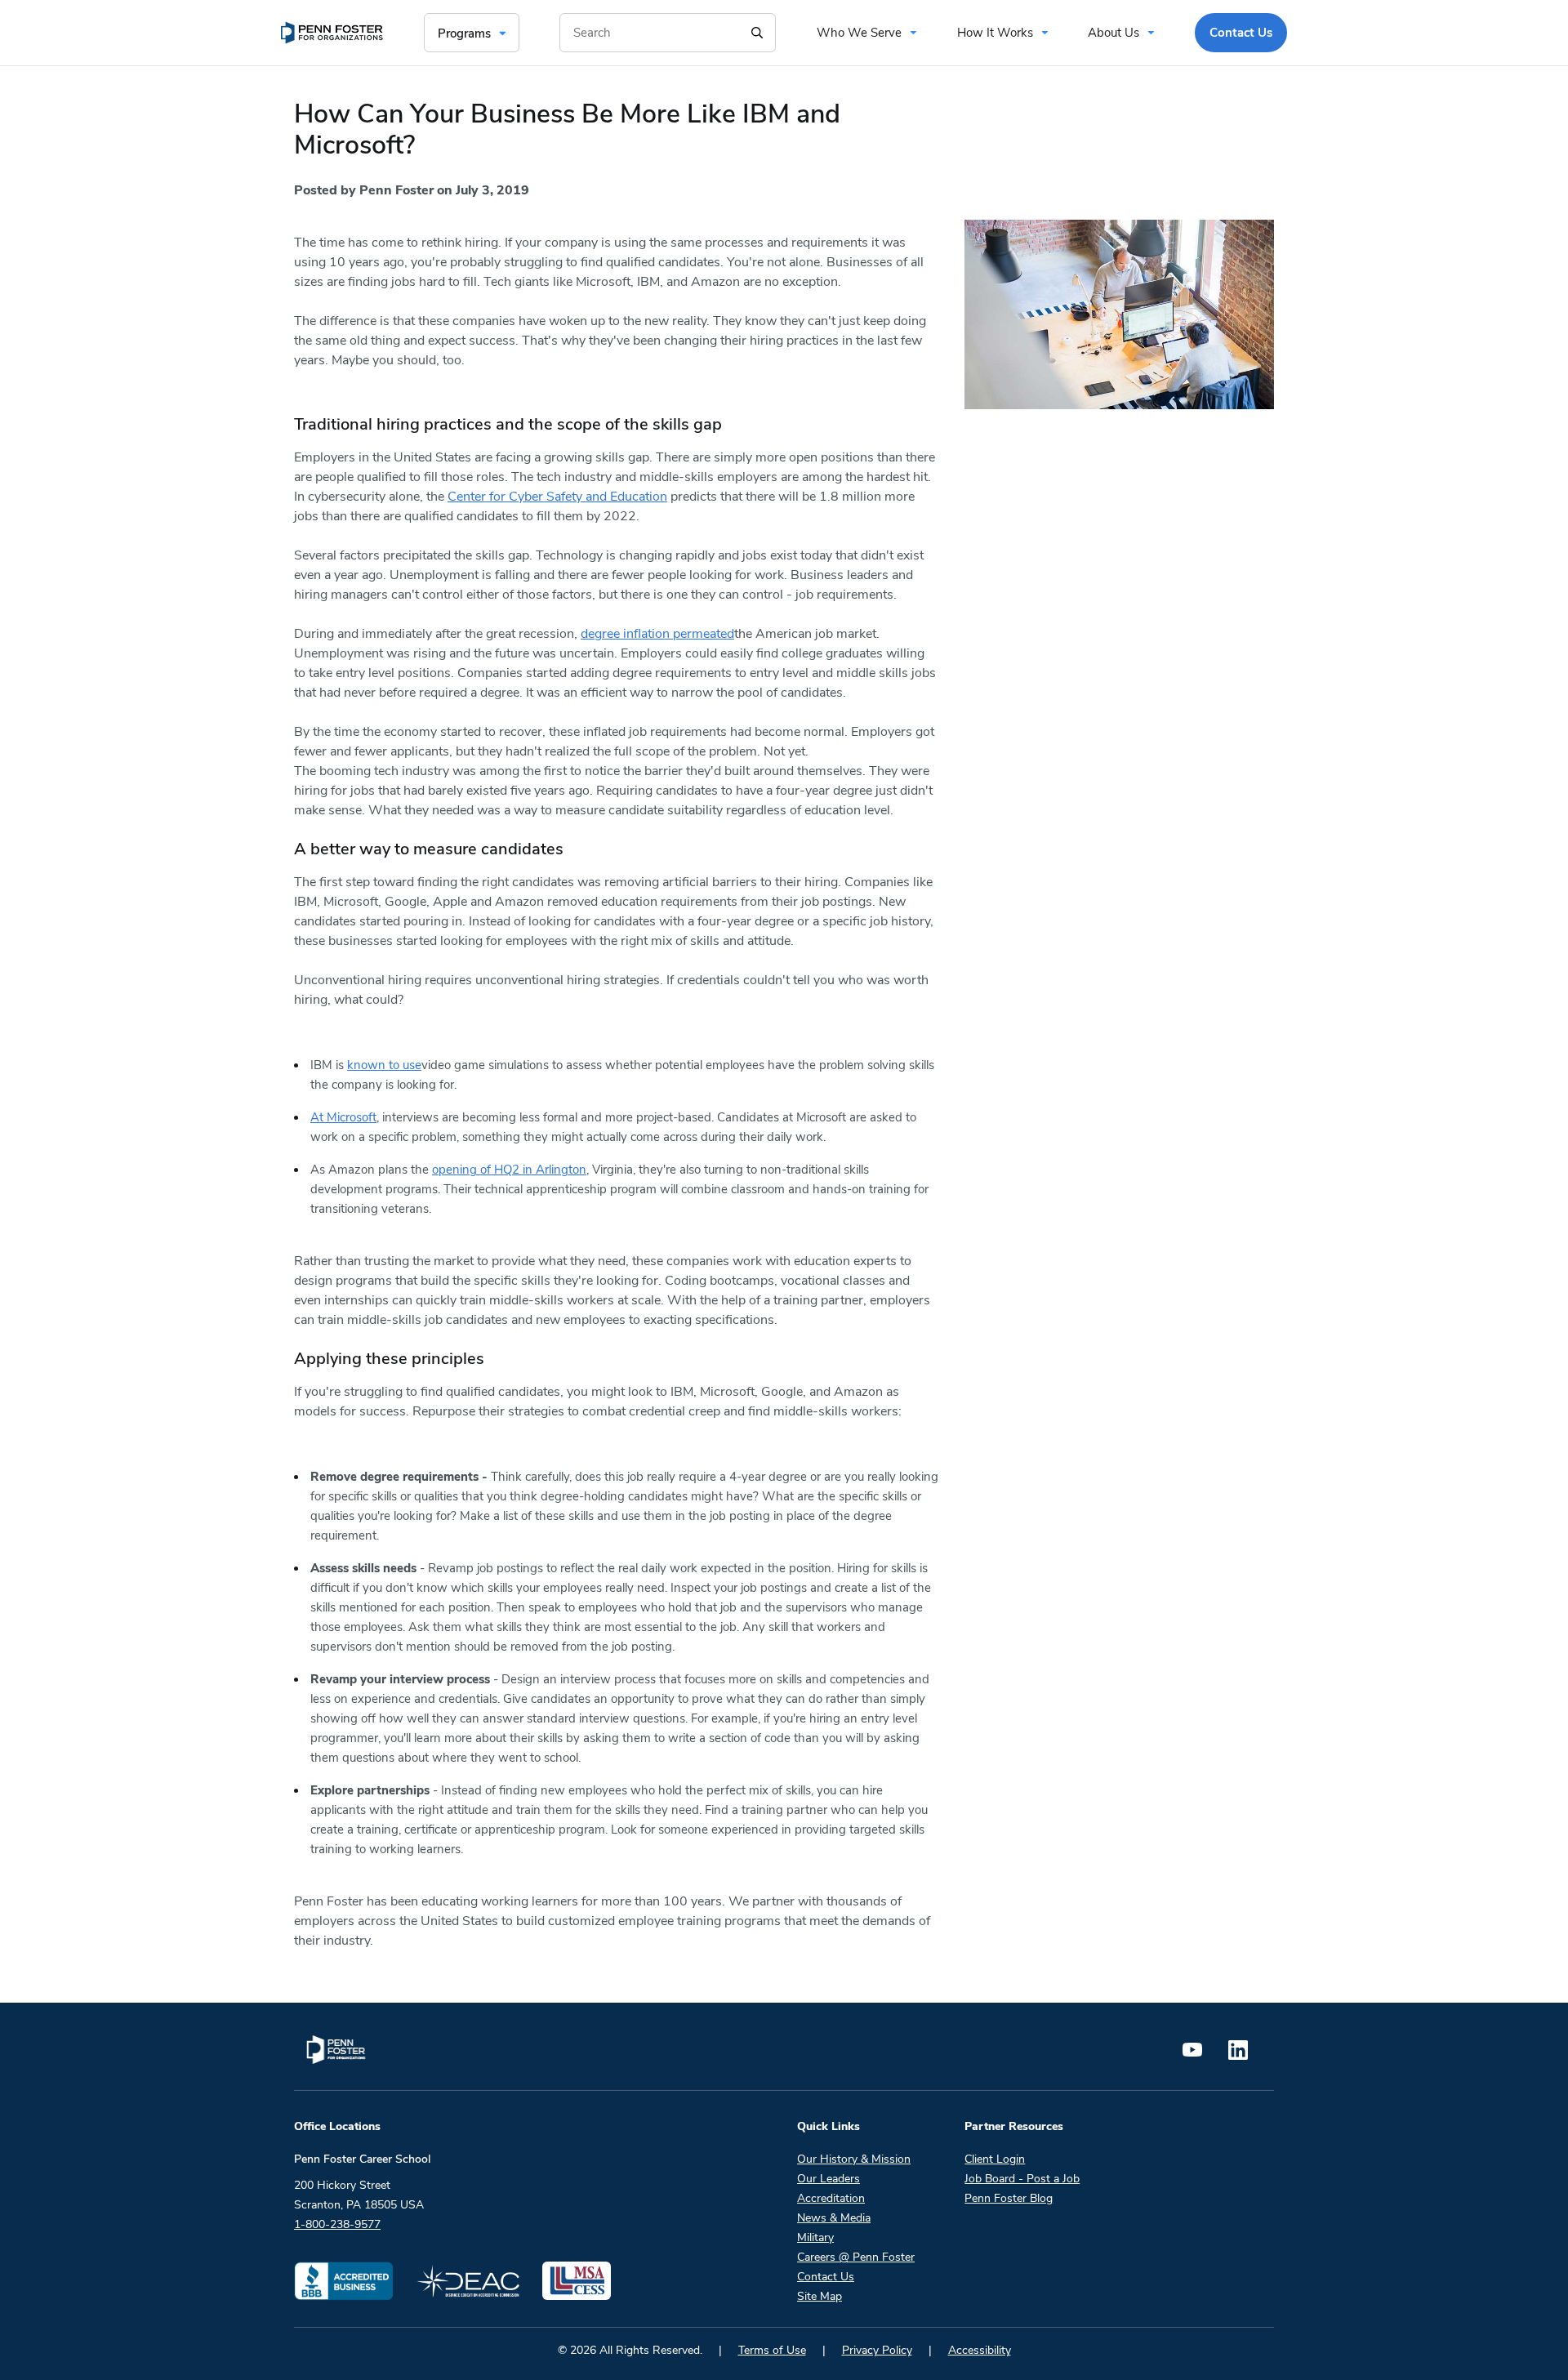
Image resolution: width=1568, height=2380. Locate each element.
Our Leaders (829, 2179)
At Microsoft (343, 1117)
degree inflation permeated (657, 634)
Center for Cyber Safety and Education (557, 497)
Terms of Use (772, 2350)
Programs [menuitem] (464, 33)
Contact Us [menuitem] (1241, 33)
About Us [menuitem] (1114, 33)
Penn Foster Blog (1009, 2198)
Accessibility (980, 2350)
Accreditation (831, 2198)
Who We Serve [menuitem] (859, 33)
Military (815, 2237)
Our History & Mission (854, 2159)
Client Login (995, 2159)
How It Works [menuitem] (995, 33)
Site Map (820, 2296)
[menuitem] (332, 33)
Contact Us (826, 2277)
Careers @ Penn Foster (856, 2257)
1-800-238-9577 (337, 2224)
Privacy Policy (877, 2350)
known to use (384, 1065)
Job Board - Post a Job (1022, 2179)
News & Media (834, 2218)
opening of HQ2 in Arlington (509, 1170)
